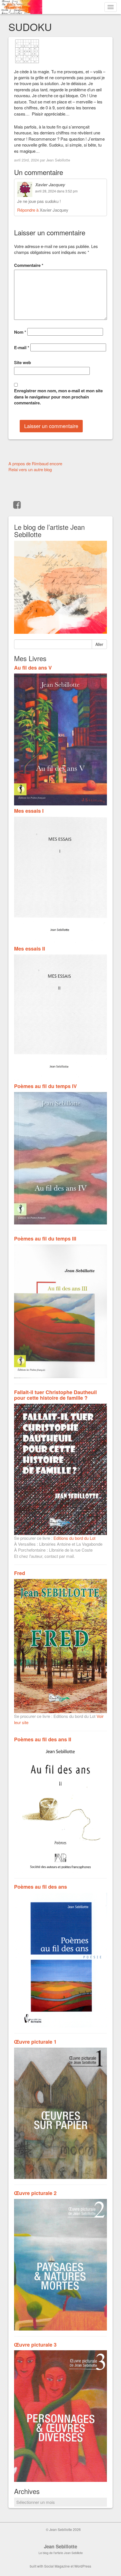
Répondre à (28, 210)
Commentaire (29, 265)
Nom (20, 332)
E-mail (22, 348)
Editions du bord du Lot (74, 1538)
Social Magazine (57, 2566)
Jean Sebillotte (58, 160)
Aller (99, 644)
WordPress (83, 2566)
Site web (23, 363)
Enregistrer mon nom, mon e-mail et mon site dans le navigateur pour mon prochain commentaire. (58, 397)
